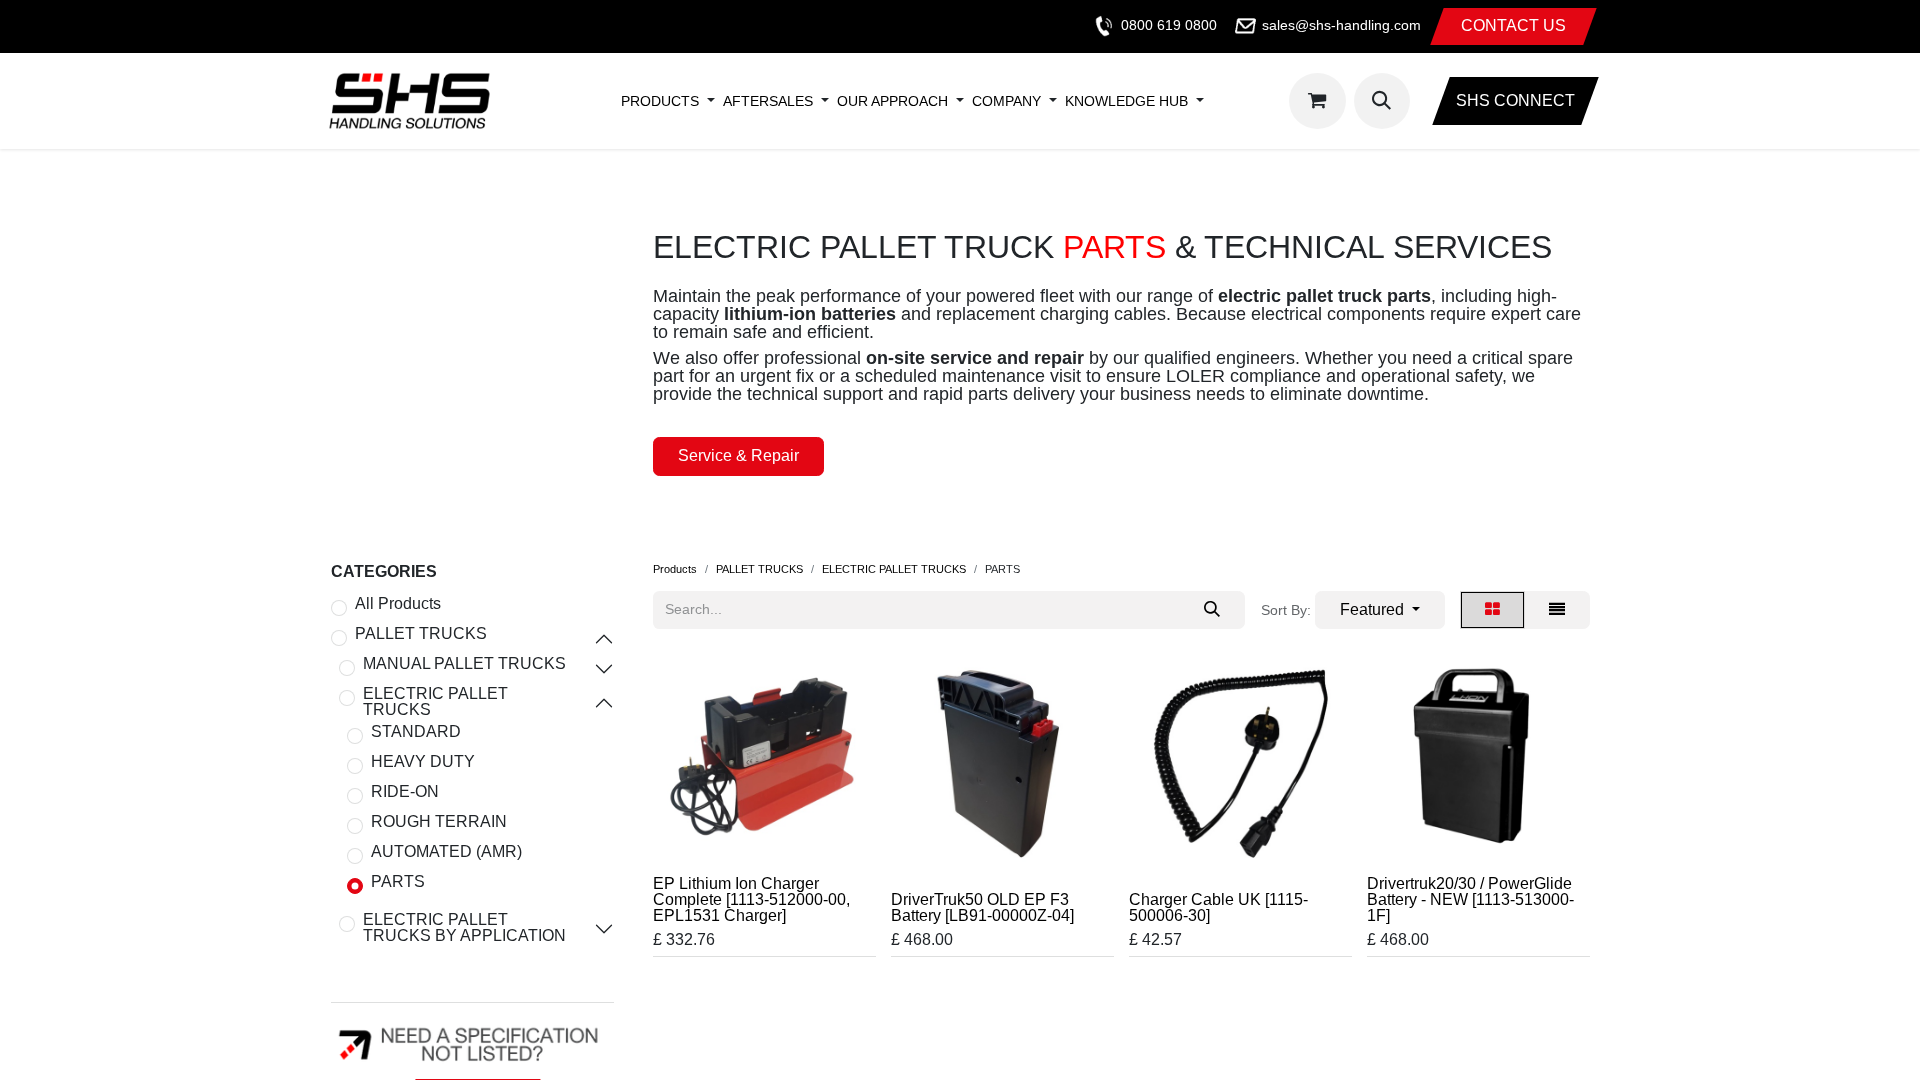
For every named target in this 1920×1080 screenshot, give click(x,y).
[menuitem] (660, 101)
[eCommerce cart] (1317, 101)
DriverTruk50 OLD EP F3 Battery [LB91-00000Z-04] (982, 907)
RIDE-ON (405, 792)
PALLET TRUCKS (421, 634)
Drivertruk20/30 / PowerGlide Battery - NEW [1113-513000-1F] (1470, 899)
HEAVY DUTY (423, 762)
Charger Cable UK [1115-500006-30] (1218, 907)
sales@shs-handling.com (1341, 25)
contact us (1513, 25)
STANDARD (416, 732)
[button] (1382, 101)
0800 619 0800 (1169, 25)
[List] (1557, 610)
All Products (398, 604)
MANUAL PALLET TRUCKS (464, 664)
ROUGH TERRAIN (439, 822)
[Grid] (1492, 610)
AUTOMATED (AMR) (446, 852)
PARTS (398, 882)
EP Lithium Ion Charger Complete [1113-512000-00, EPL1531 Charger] (751, 899)
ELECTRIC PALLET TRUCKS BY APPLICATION (464, 928)
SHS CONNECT (1515, 100)
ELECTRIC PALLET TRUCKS (435, 702)
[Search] (1212, 610)
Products (675, 569)
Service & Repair (738, 455)
